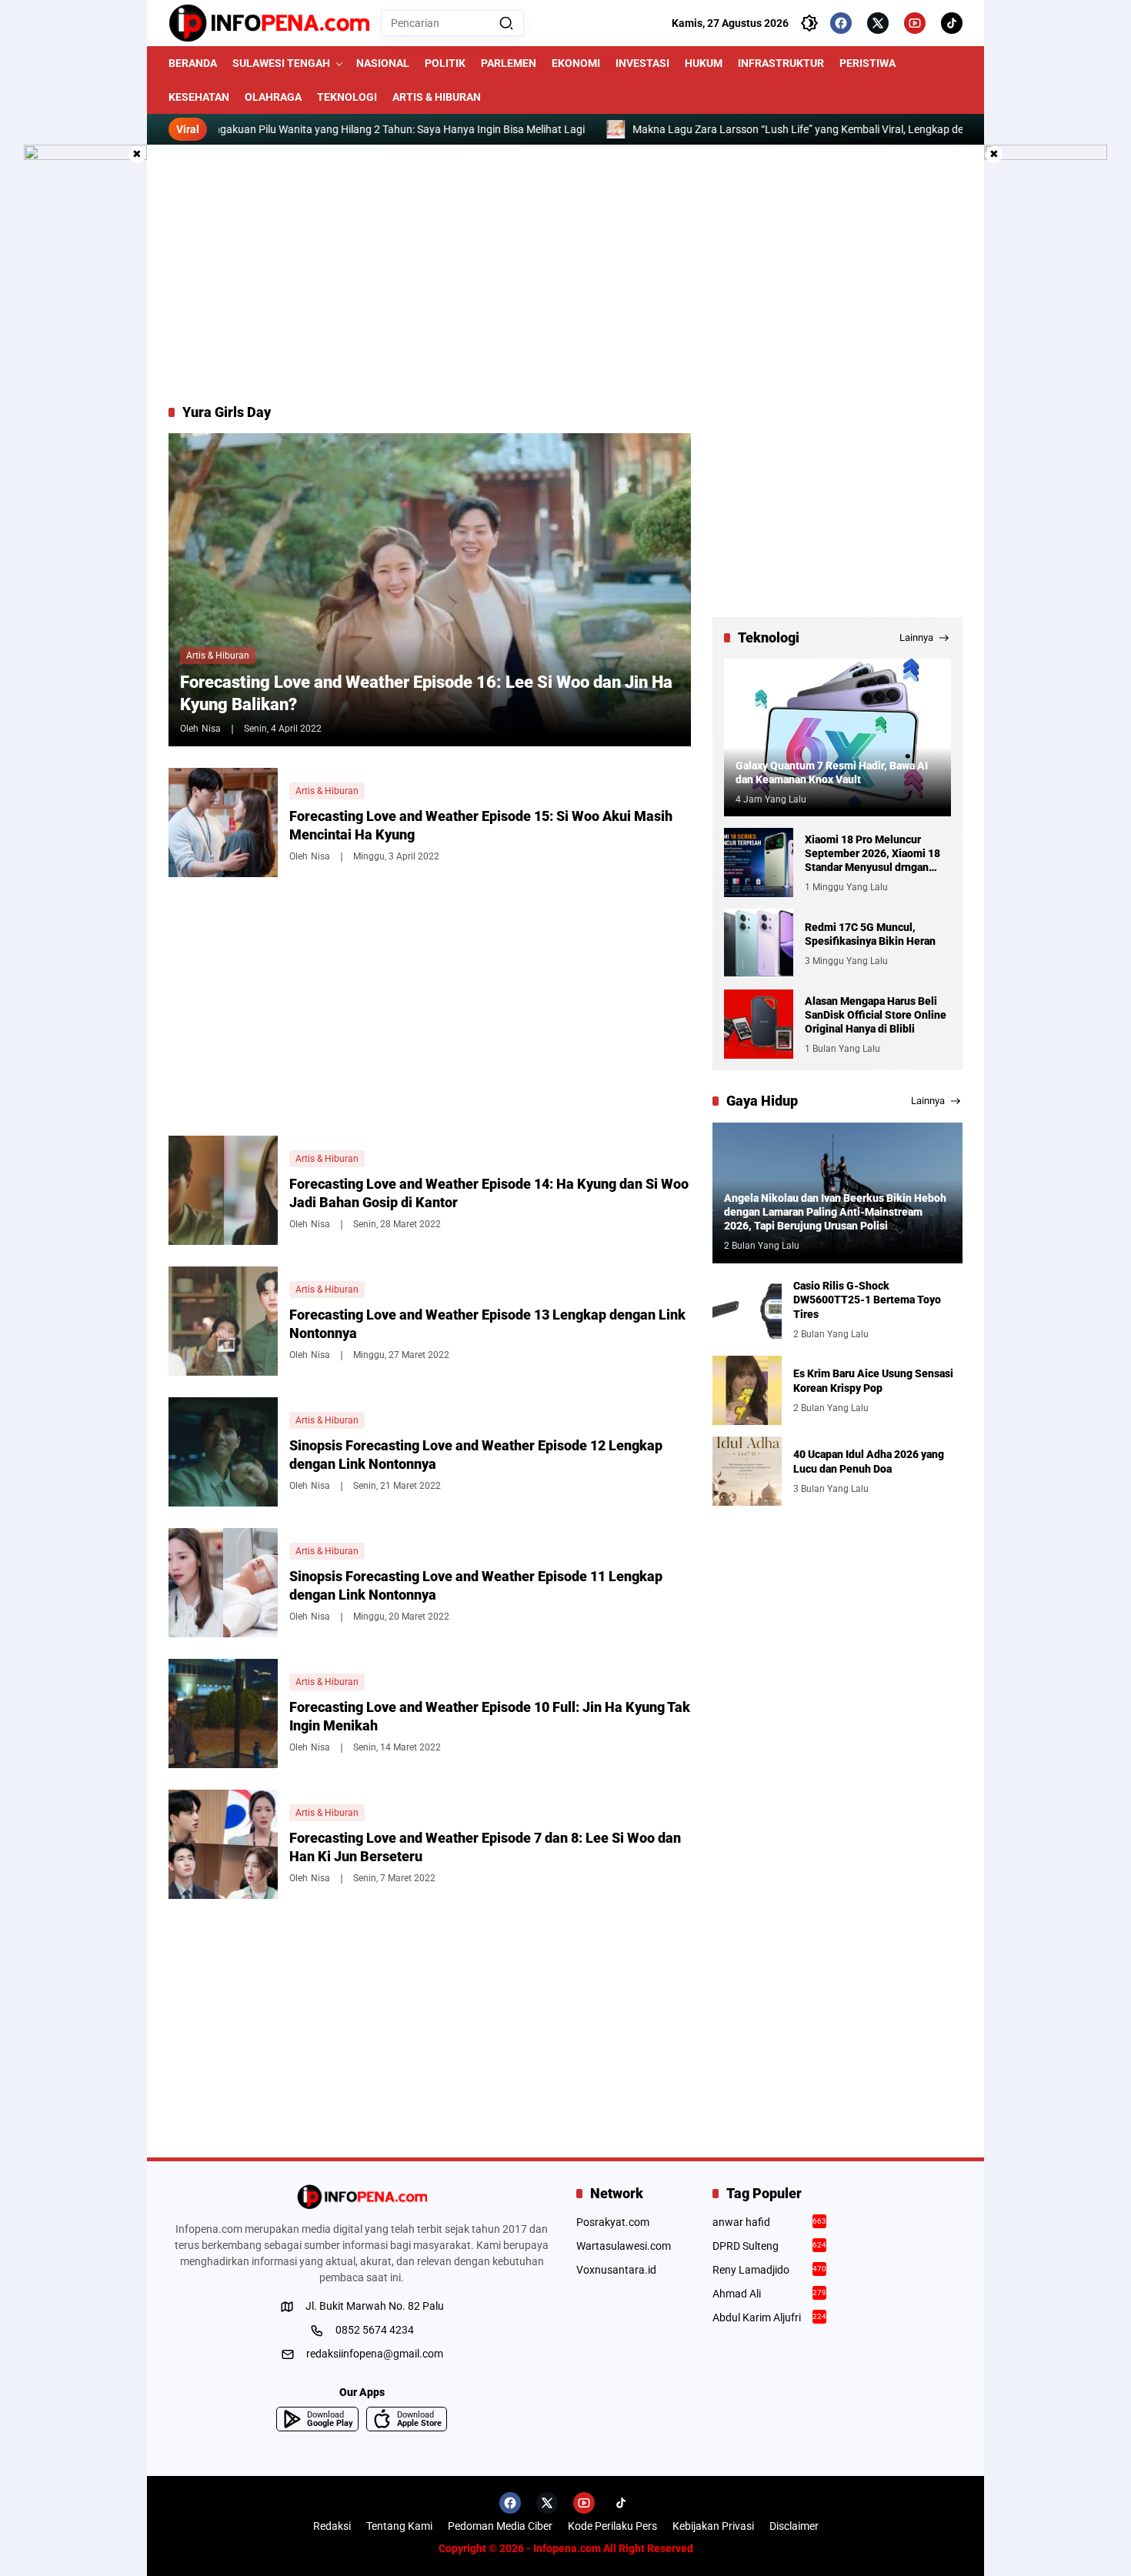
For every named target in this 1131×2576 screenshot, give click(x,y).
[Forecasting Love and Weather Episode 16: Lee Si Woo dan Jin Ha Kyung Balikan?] (430, 589)
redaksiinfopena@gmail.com (375, 2354)
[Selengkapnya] (362, 2197)
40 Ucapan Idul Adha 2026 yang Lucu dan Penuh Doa (869, 1461)
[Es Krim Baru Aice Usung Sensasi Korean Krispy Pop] (747, 1390)
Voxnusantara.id (616, 2270)
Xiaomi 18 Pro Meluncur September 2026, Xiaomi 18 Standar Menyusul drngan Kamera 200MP (872, 854)
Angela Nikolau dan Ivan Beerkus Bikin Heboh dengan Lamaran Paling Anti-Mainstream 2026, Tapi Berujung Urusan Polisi (835, 1212)
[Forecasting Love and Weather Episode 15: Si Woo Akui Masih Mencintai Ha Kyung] (223, 823)
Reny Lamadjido (770, 2270)
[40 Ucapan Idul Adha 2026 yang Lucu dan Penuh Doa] (747, 1471)
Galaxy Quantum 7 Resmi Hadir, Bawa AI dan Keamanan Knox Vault (832, 772)
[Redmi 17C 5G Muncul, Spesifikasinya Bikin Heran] (759, 943)
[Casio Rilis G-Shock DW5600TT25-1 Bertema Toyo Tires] (747, 1310)
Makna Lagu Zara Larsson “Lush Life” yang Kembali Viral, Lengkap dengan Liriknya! (744, 129)
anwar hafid (770, 2222)
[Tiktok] (952, 23)
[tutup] (137, 155)
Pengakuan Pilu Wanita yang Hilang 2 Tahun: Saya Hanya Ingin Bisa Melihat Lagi (305, 129)
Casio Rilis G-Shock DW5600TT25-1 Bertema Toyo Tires (867, 1300)
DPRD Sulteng (770, 2246)
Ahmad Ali (770, 2294)
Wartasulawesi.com (624, 2246)
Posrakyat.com (613, 2222)
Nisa (211, 729)
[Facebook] (841, 23)
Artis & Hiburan (218, 656)
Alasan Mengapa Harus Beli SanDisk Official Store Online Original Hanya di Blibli (876, 1015)
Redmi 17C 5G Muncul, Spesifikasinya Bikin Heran (870, 934)
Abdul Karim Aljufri (770, 2317)
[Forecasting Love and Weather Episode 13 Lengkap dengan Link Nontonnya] (223, 1321)
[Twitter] (878, 23)
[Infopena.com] (269, 23)
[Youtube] (915, 23)
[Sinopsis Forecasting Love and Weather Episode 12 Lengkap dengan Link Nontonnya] (223, 1452)
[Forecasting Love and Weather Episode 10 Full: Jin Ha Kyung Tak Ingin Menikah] (223, 1713)
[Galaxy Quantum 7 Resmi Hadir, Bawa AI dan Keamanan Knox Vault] (837, 737)
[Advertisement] (565, 274)
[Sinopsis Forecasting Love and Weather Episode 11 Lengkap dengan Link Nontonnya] (223, 1583)
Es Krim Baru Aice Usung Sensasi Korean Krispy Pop (873, 1380)
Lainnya (916, 637)
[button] (506, 23)
